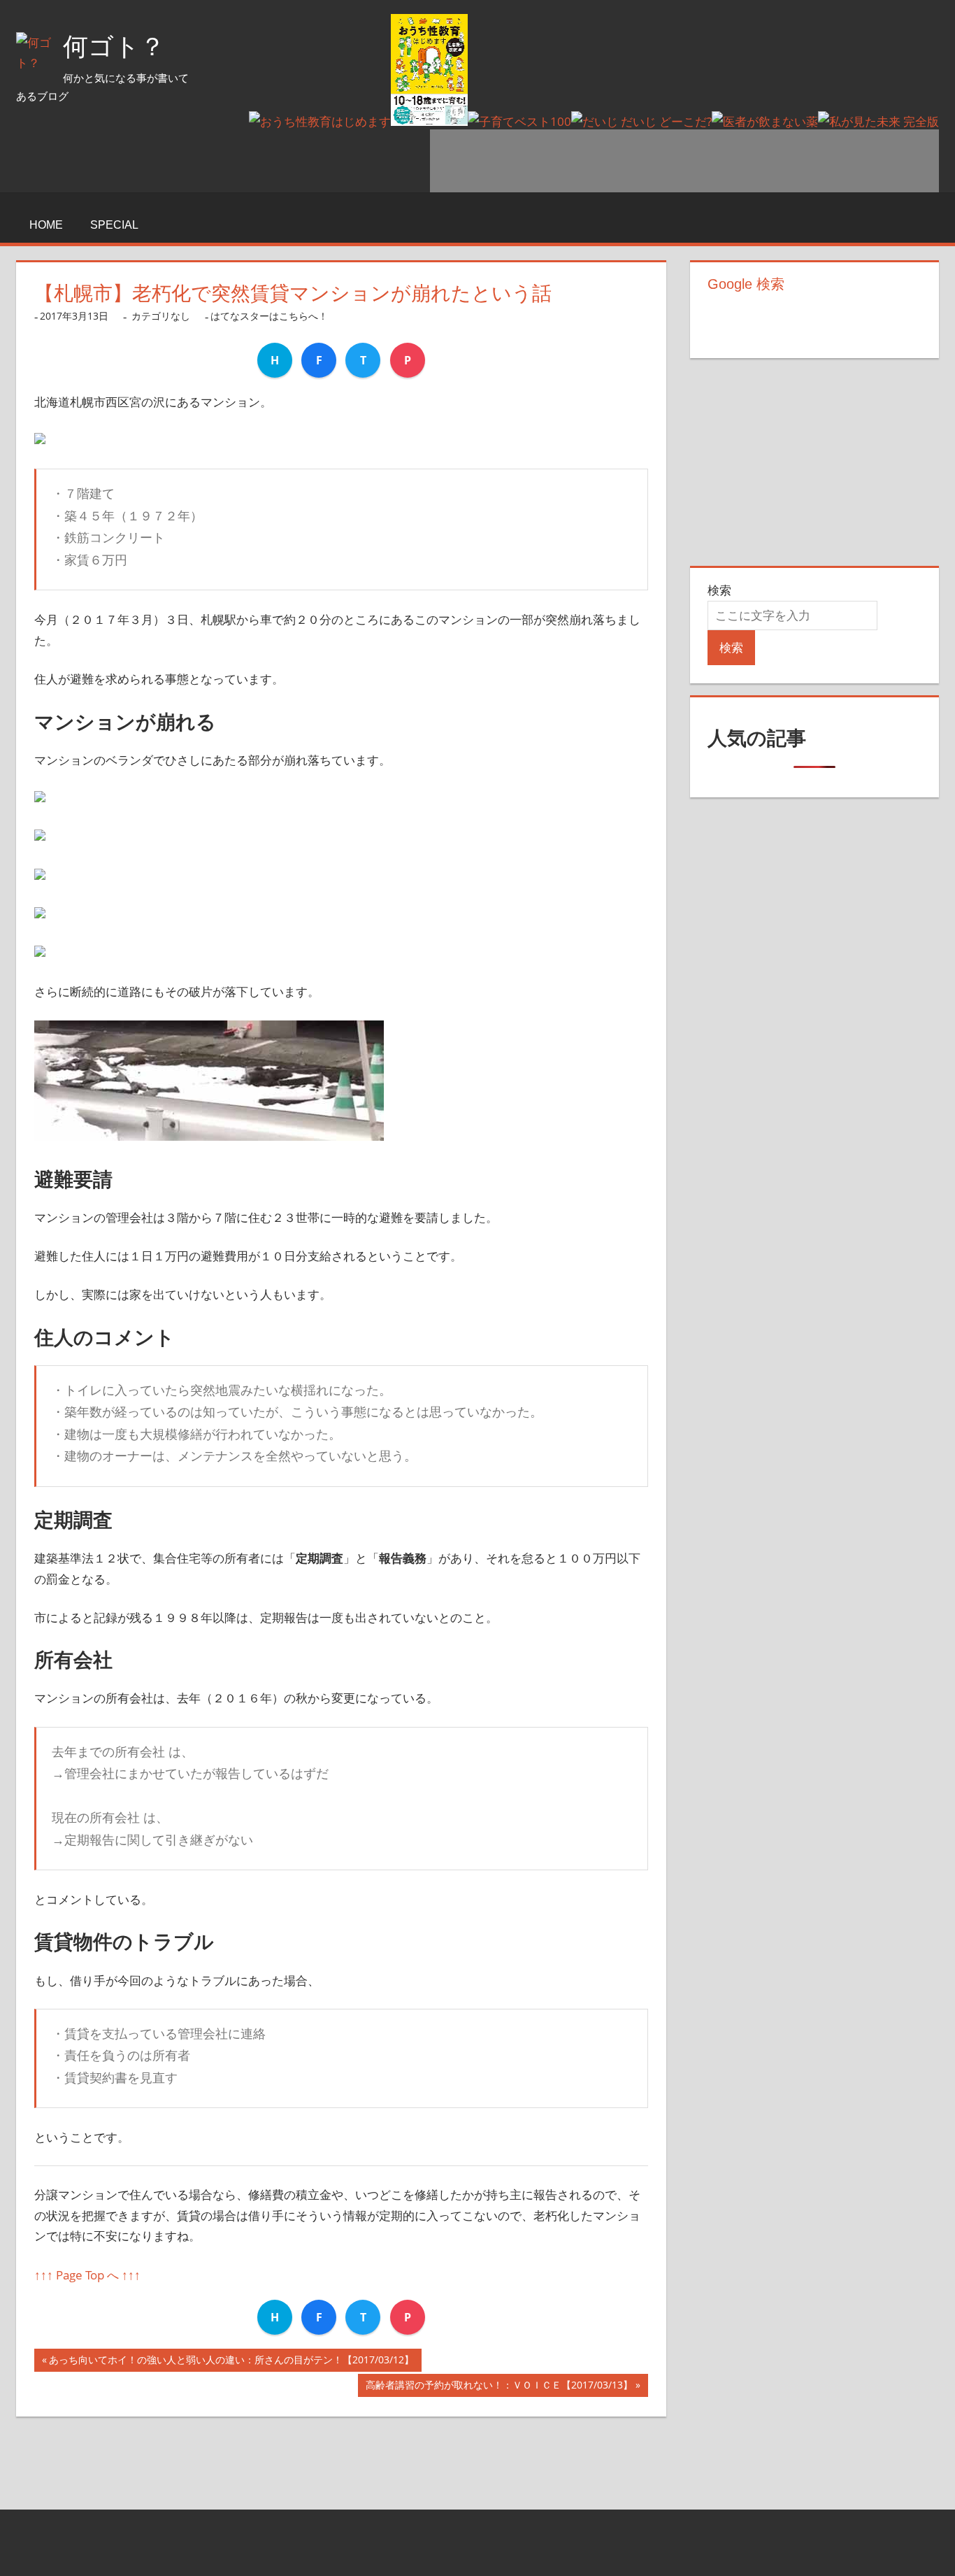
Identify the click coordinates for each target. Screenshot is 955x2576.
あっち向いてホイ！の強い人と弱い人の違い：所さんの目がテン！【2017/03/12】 (231, 2362)
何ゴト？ (114, 47)
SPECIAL (114, 225)
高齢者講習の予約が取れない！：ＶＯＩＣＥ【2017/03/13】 (499, 2388)
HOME (46, 225)
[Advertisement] (684, 161)
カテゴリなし (161, 316)
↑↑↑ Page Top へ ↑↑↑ (87, 2275)
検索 (719, 590)
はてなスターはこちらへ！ (269, 316)
